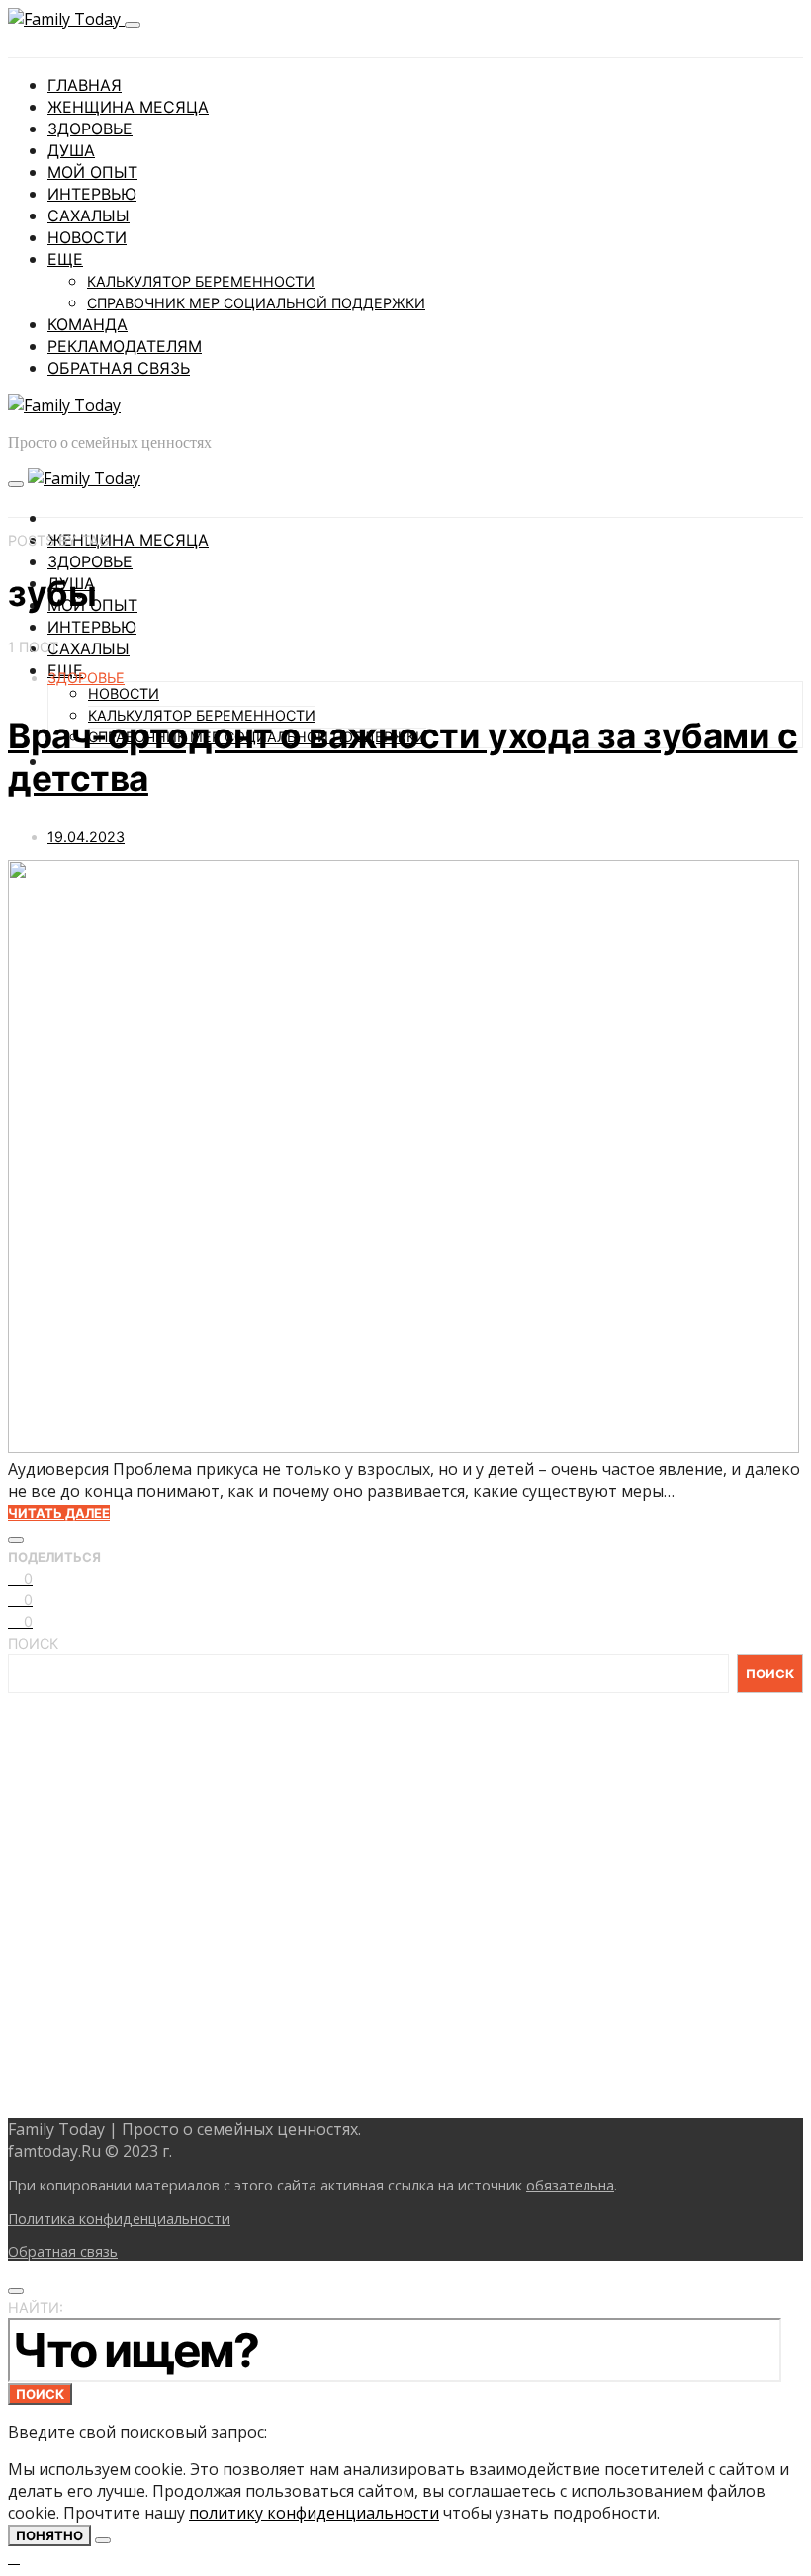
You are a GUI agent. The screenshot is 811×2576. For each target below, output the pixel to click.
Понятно (49, 2535)
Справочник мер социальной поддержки (256, 303)
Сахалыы (89, 215)
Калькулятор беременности (201, 281)
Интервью (92, 194)
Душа (71, 150)
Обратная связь (119, 368)
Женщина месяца (128, 107)
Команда (88, 324)
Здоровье (90, 129)
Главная (85, 85)
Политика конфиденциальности (119, 2219)
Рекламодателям (125, 346)
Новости (87, 237)
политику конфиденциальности (314, 2513)
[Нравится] (16, 1540)
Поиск (33, 1643)
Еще (65, 259)
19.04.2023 (86, 837)
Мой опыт (92, 172)
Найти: (36, 2308)
